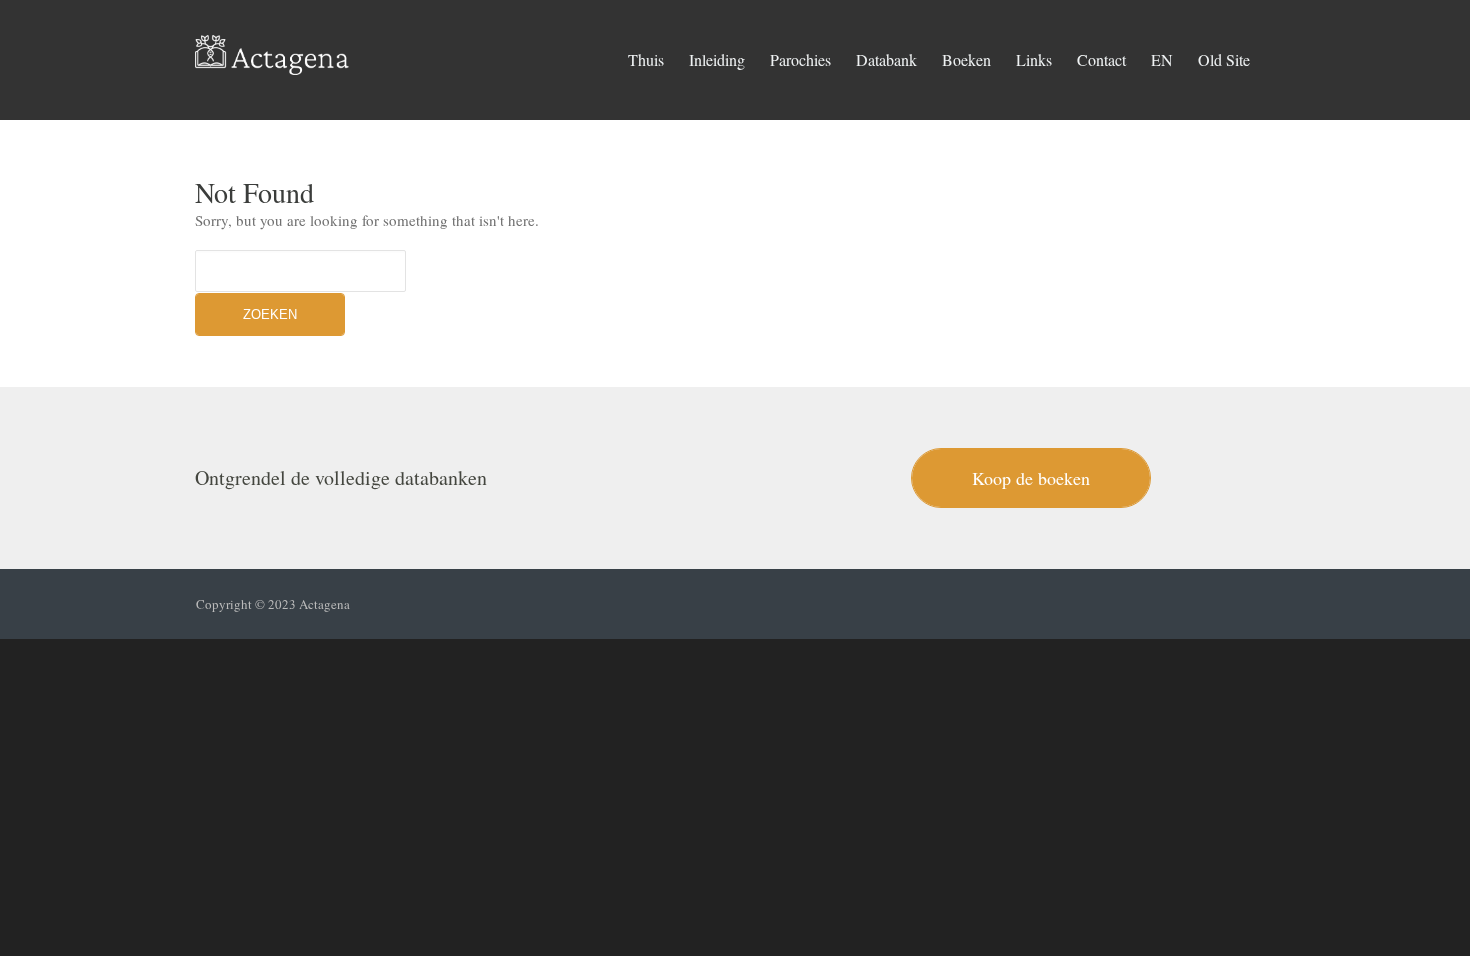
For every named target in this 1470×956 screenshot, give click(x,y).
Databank (886, 59)
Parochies (800, 59)
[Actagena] (272, 49)
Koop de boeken (1031, 478)
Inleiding (717, 59)
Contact (1101, 59)
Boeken (966, 59)
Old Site (1224, 59)
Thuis (646, 59)
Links (1034, 59)
